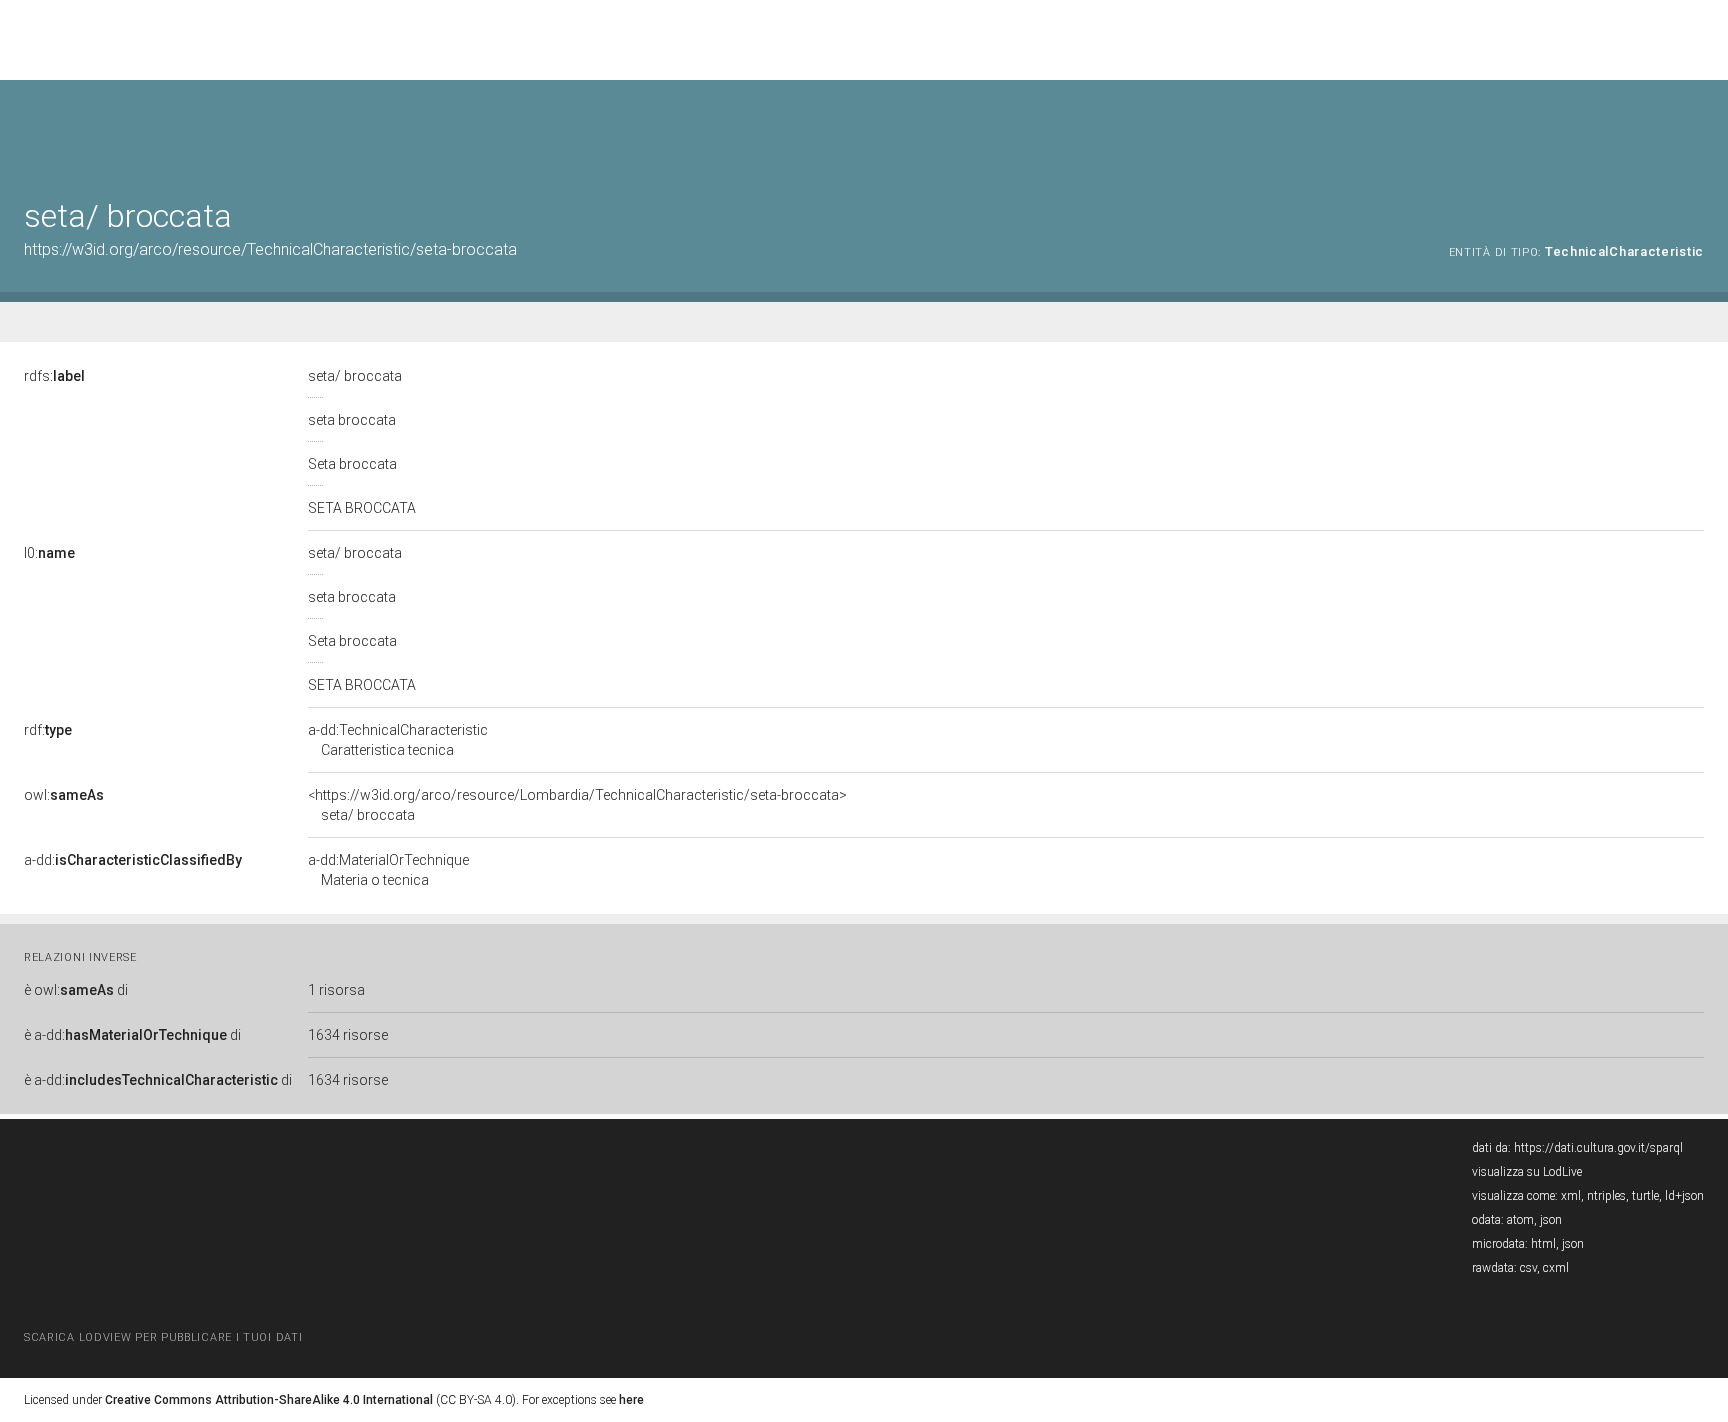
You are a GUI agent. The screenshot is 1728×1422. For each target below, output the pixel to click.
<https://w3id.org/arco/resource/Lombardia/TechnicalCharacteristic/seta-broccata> (577, 805)
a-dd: (133, 860)
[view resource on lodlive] (1694, 129)
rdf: (48, 730)
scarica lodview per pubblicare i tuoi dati (163, 1337)
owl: (64, 795)
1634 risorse (348, 1035)
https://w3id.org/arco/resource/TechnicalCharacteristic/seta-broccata (270, 249)
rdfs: (54, 376)
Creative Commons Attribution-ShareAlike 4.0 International (269, 1400)
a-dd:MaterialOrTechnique (388, 870)
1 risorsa (336, 990)
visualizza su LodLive (1527, 1172)
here (631, 1400)
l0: (49, 553)
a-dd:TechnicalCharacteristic (398, 740)
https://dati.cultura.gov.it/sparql (1598, 1148)
